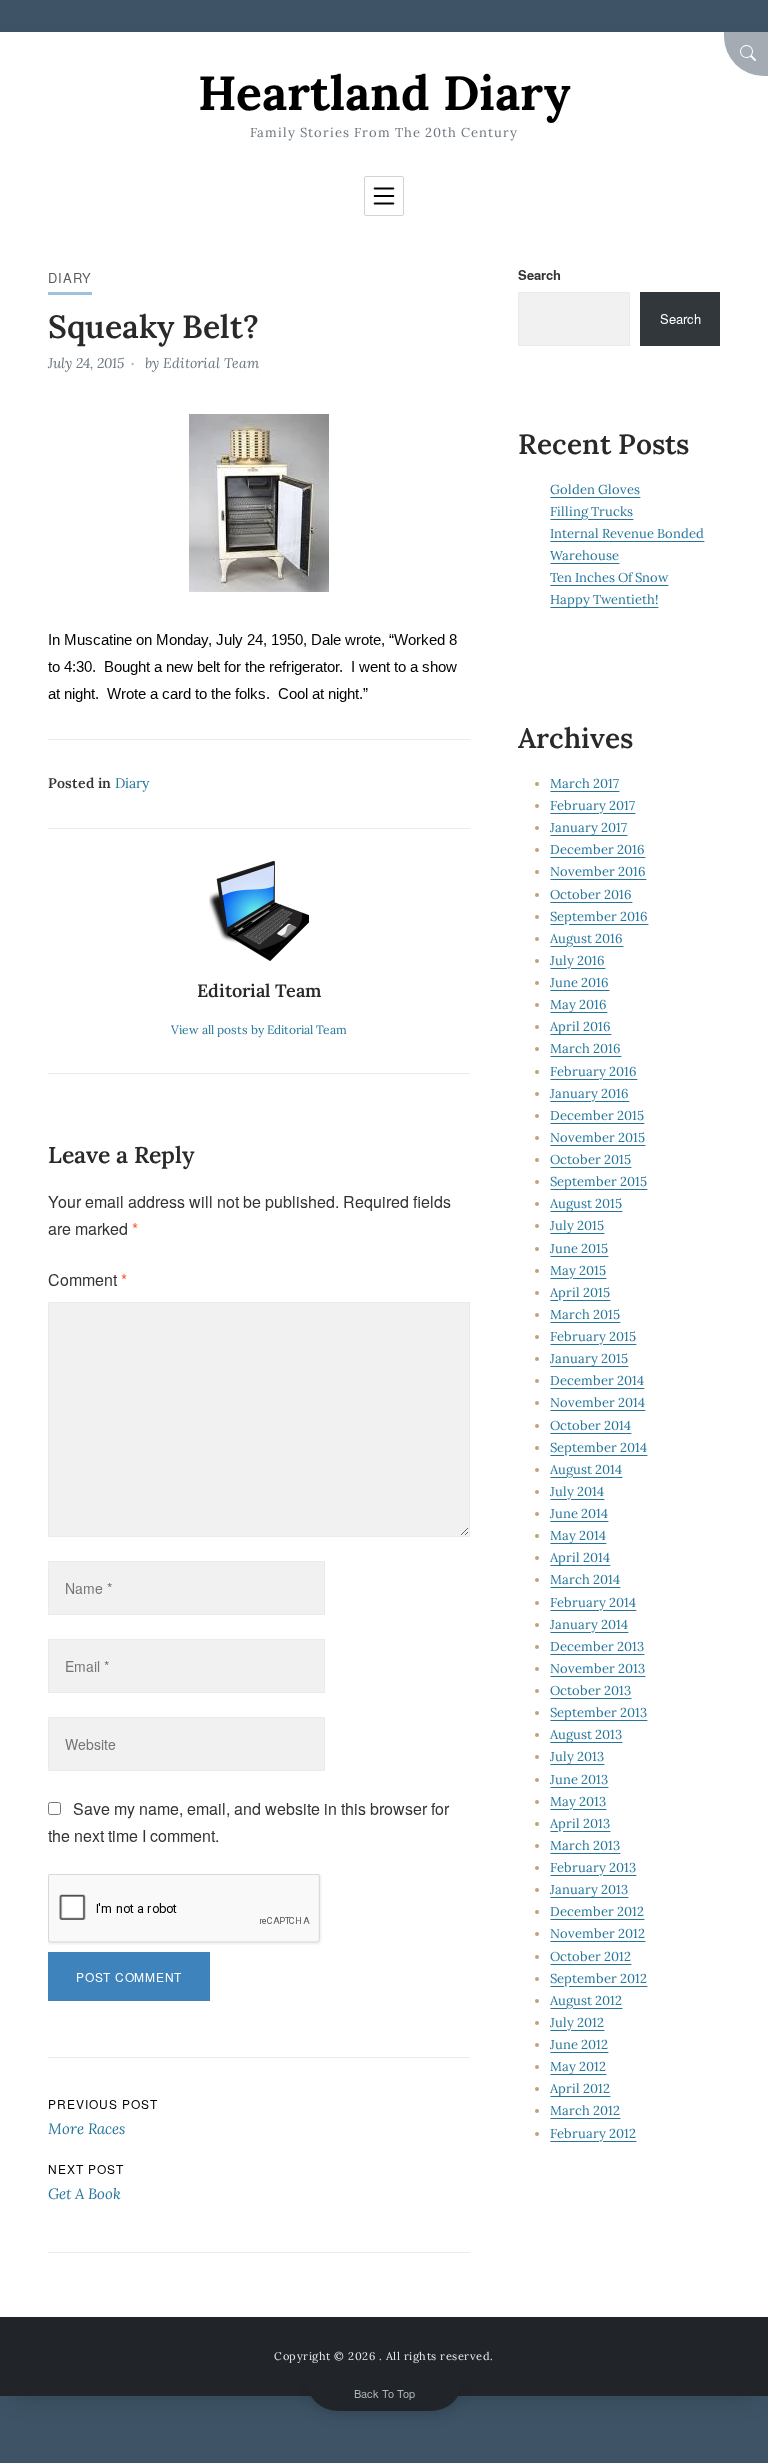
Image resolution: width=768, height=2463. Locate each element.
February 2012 (593, 2133)
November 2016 (598, 871)
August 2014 (586, 1469)
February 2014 (593, 1602)
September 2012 (598, 1978)
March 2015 (585, 1314)
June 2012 (579, 2044)
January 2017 (588, 827)
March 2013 (585, 1845)
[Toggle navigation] (384, 196)
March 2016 (585, 1048)
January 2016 (589, 1093)
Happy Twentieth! (604, 599)
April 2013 (580, 1823)
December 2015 (597, 1115)
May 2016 (578, 1004)
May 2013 (578, 1801)
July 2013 (577, 1756)
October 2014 (590, 1425)
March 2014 (585, 1579)
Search (539, 274)
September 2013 (598, 1712)
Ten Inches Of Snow (609, 577)
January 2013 (589, 1889)
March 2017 (584, 783)
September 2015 (598, 1181)
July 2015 (577, 1225)
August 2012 (586, 2000)
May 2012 (578, 2066)
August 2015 (586, 1203)
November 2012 (597, 1933)
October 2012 (590, 1956)
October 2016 (591, 894)
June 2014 (579, 1513)
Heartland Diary (384, 92)
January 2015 (589, 1358)
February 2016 (593, 1071)
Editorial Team (211, 363)
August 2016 (586, 938)
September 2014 (598, 1447)
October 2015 (590, 1159)
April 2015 (580, 1292)
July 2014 (577, 1491)
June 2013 (579, 1779)
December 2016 (597, 849)
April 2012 (580, 2088)
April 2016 (580, 1026)
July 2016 (577, 960)
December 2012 (597, 1911)
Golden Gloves (595, 489)
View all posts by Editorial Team (259, 1029)
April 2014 (580, 1557)
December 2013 (597, 1646)
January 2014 (589, 1624)
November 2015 (597, 1137)
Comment (87, 1279)
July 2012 (577, 2022)
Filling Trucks (591, 511)
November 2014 (597, 1402)
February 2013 (593, 1867)
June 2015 (579, 1248)
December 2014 (597, 1380)
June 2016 (579, 982)
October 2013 (590, 1690)
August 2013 (586, 1734)
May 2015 (578, 1270)
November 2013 (597, 1668)
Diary (70, 277)
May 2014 (578, 1535)
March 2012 (585, 2110)
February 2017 (592, 805)
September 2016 (599, 916)
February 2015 (593, 1336)
